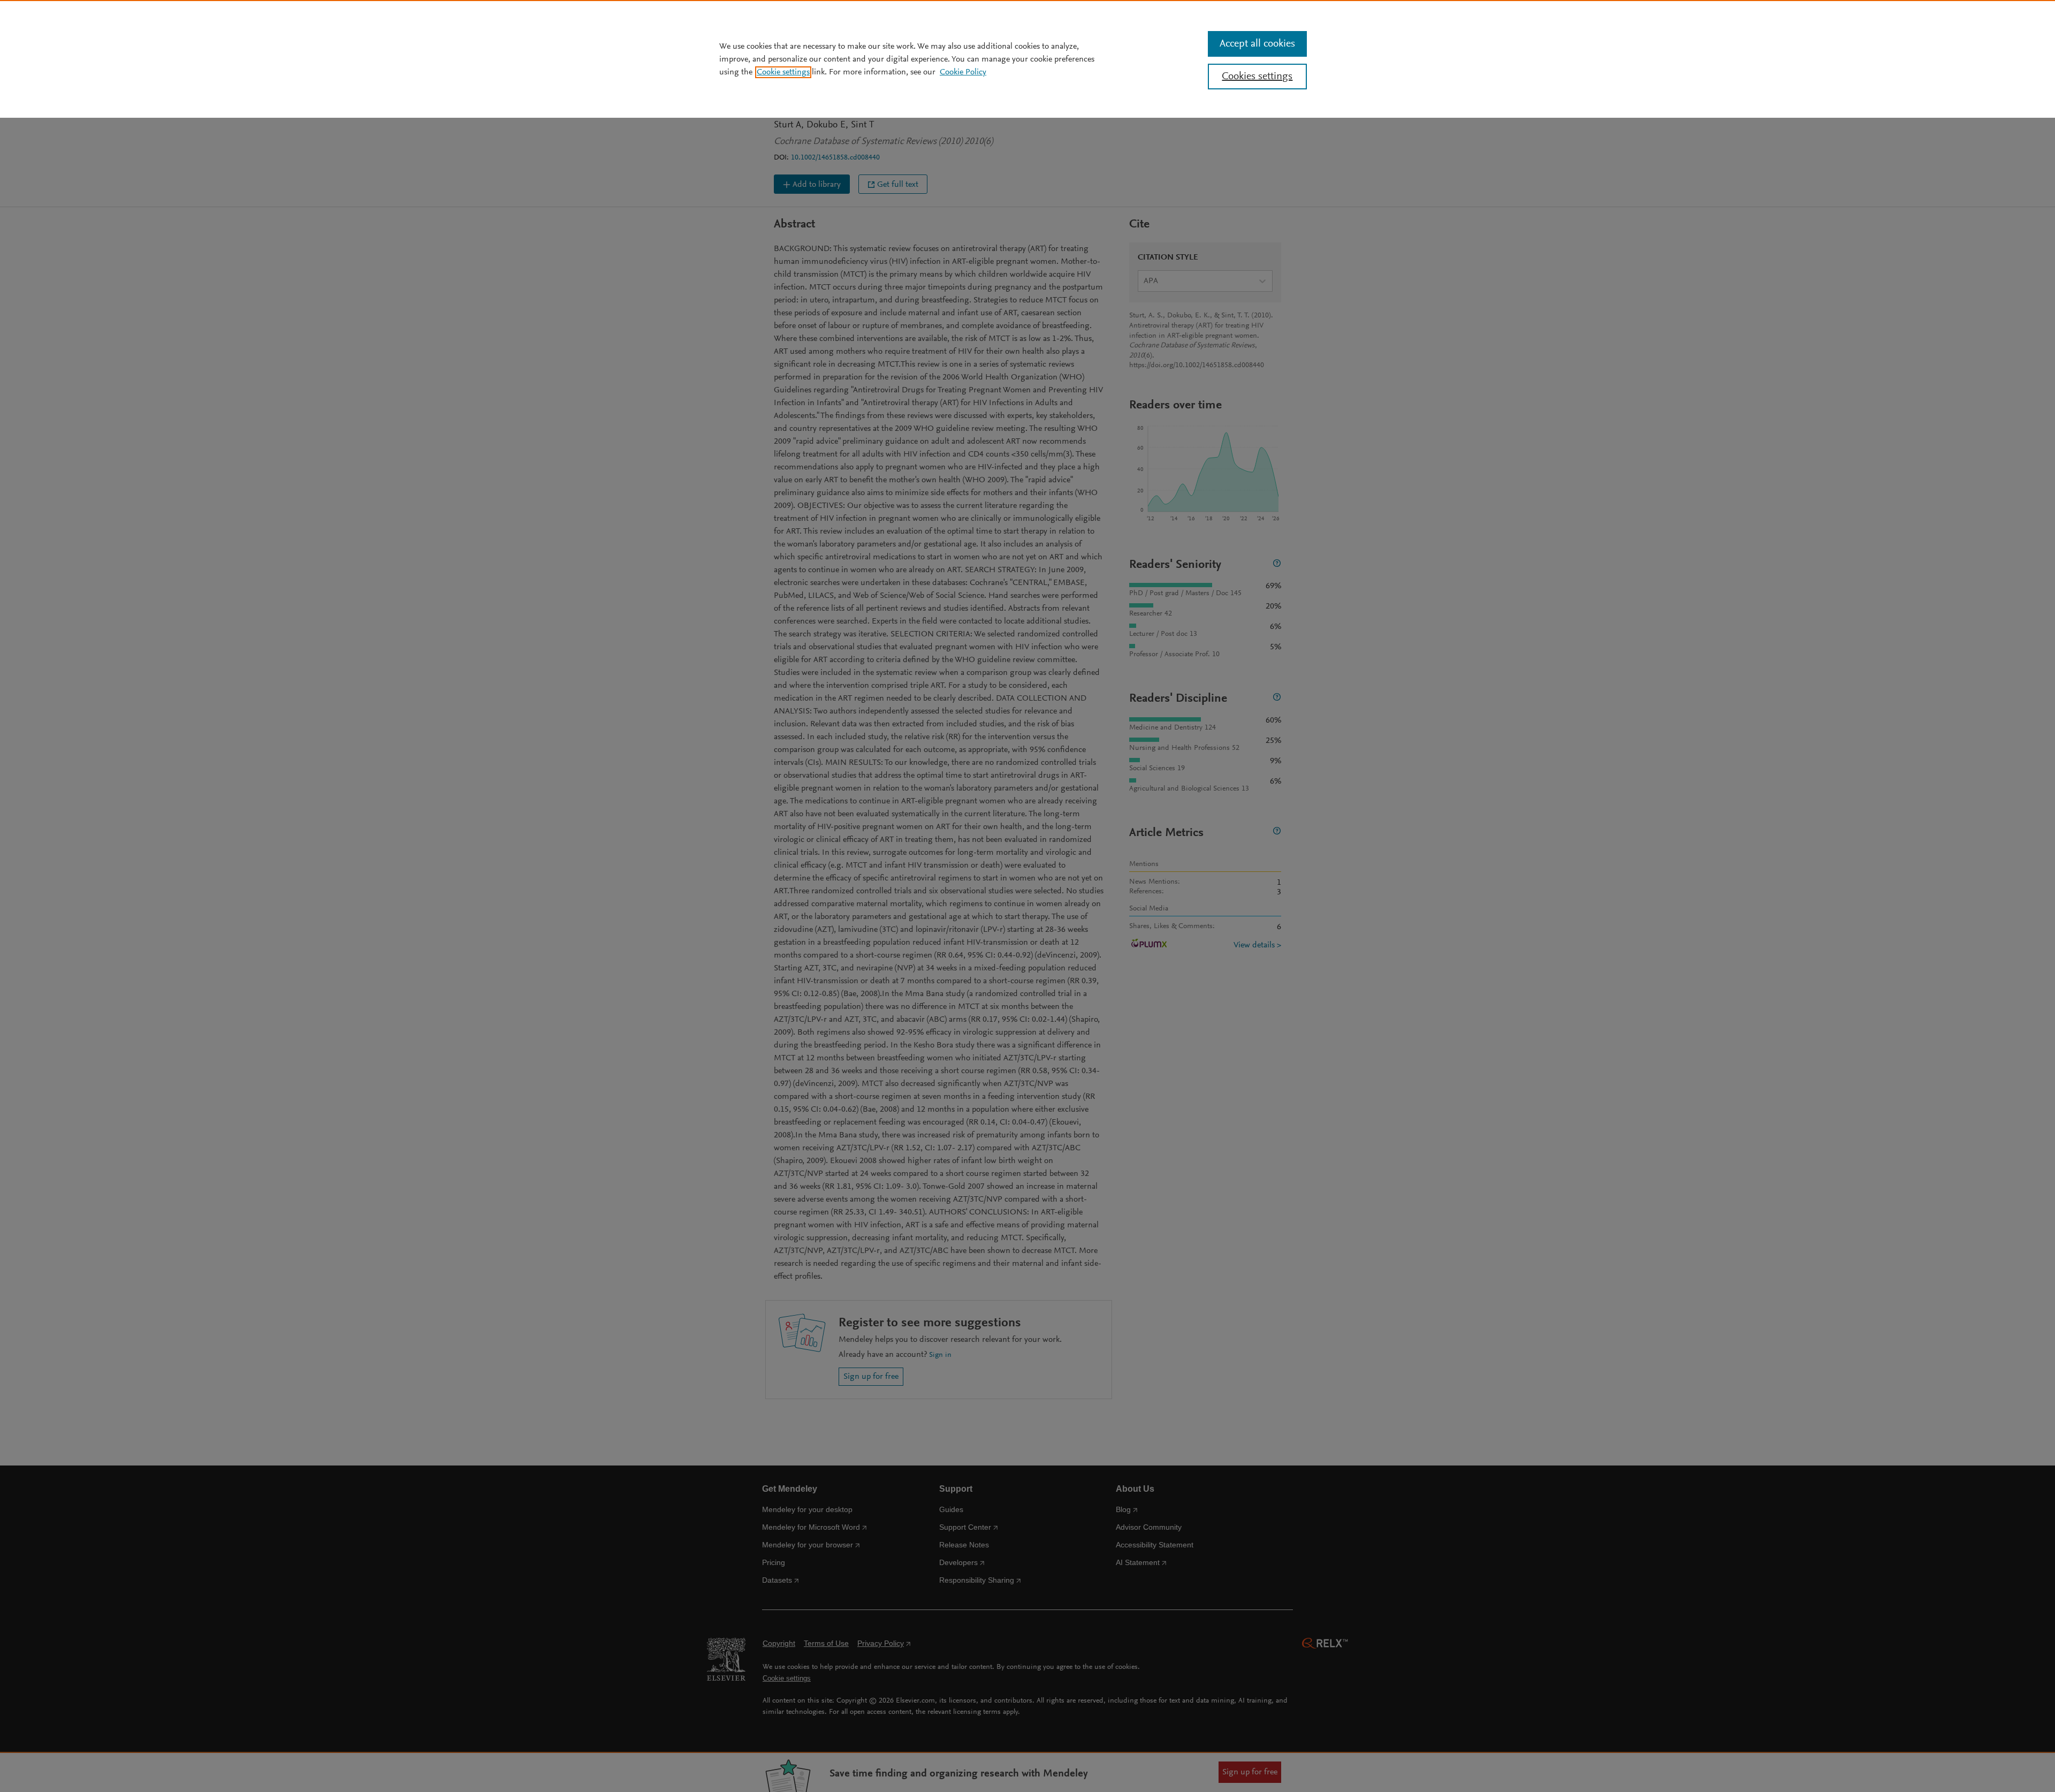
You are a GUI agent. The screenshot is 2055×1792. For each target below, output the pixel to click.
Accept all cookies (1257, 44)
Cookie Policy (963, 72)
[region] (1027, 59)
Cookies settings (1257, 77)
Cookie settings (783, 72)
